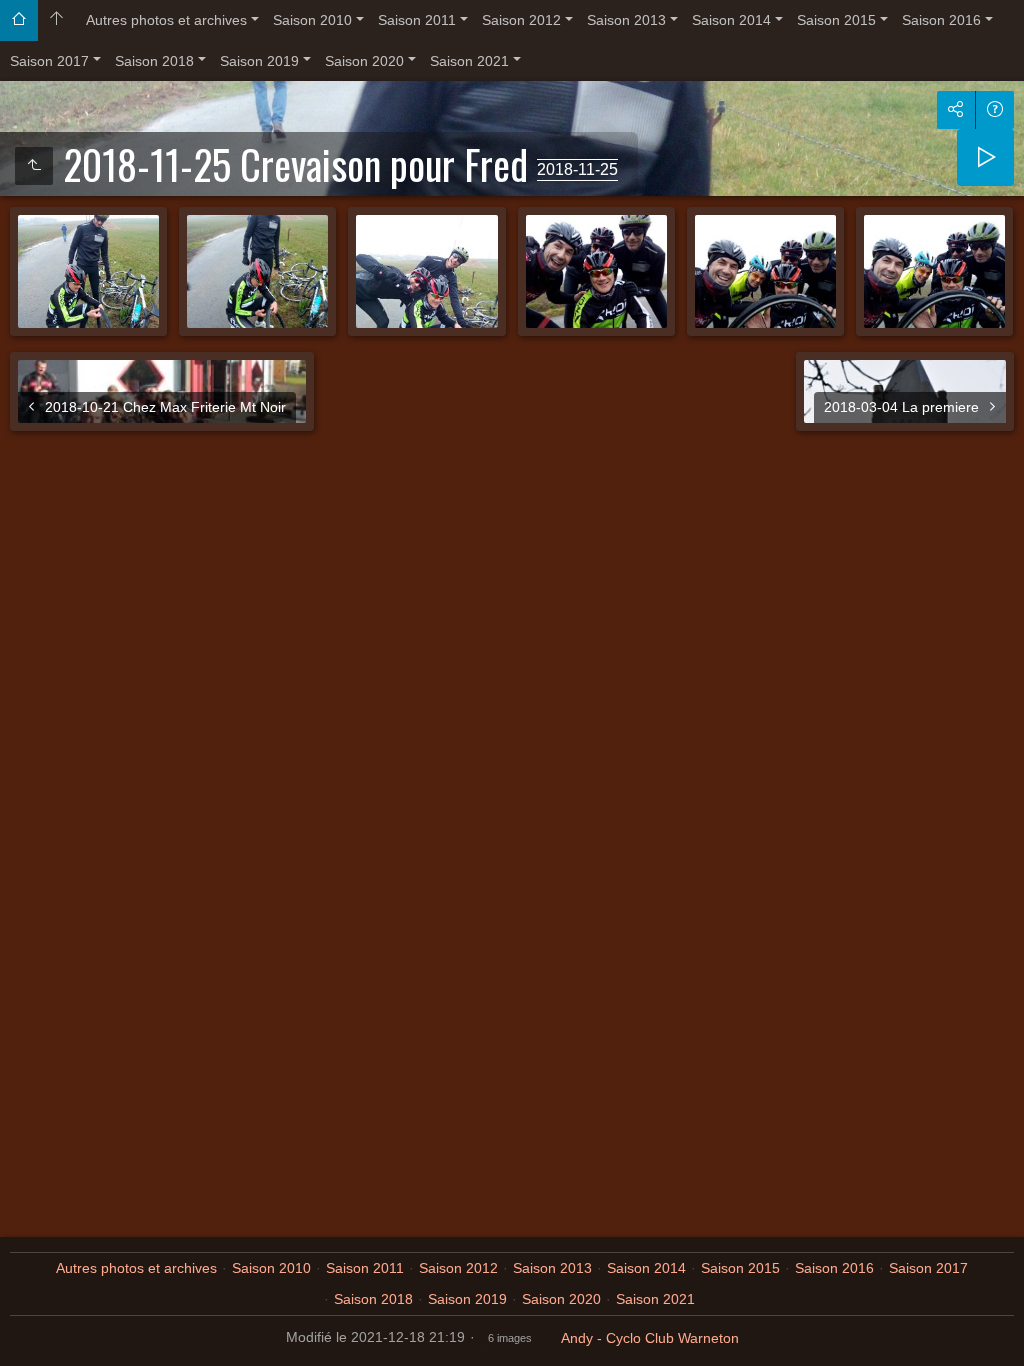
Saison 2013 (626, 20)
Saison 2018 (154, 61)
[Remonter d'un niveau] (34, 166)
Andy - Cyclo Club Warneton (650, 1338)
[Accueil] (19, 20)
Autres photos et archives (166, 20)
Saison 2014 (731, 20)
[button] (24, 1342)
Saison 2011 (417, 20)
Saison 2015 (836, 20)
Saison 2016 (941, 20)
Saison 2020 (364, 61)
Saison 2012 (521, 20)
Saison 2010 (312, 20)
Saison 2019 (259, 61)
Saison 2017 (49, 61)
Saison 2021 (469, 61)
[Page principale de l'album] (57, 20)
